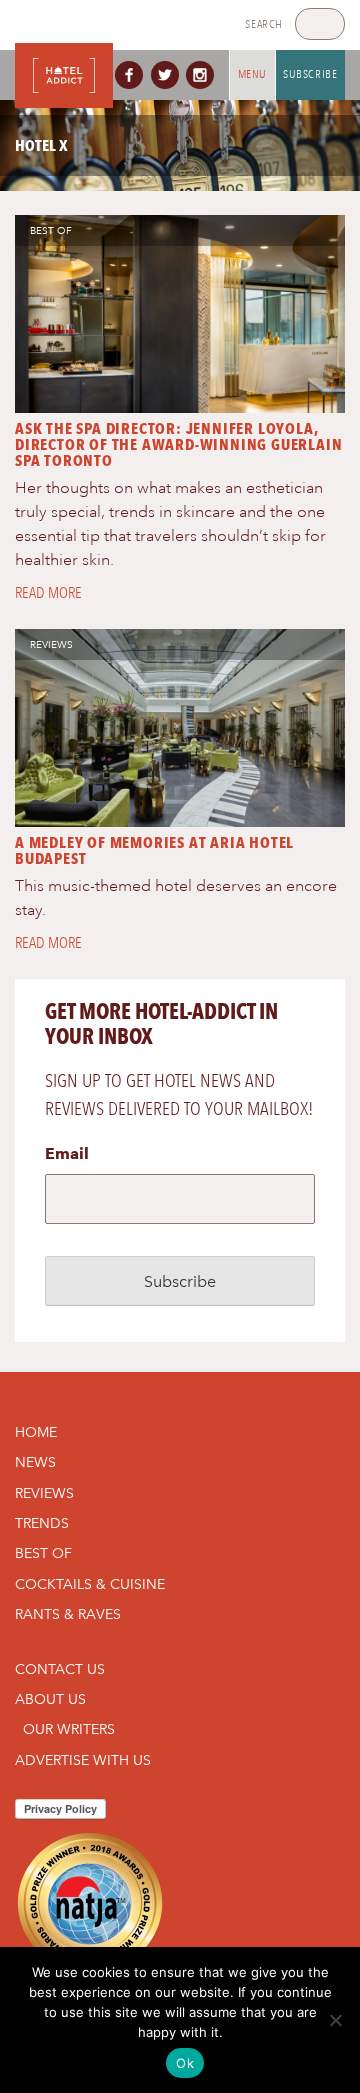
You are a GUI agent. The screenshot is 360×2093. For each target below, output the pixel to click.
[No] (335, 2020)
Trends (42, 1523)
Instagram (204, 75)
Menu (252, 74)
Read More (48, 593)
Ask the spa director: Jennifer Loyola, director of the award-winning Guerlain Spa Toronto (178, 444)
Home (36, 1432)
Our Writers (69, 1729)
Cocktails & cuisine (90, 1584)
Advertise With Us (83, 1760)
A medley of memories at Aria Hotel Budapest (154, 850)
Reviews (51, 644)
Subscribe (310, 74)
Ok (185, 2063)
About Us (50, 1699)
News (35, 1462)
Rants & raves (68, 1614)
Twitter (169, 75)
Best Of (51, 230)
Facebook (133, 75)
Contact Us (60, 1669)
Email (67, 1153)
